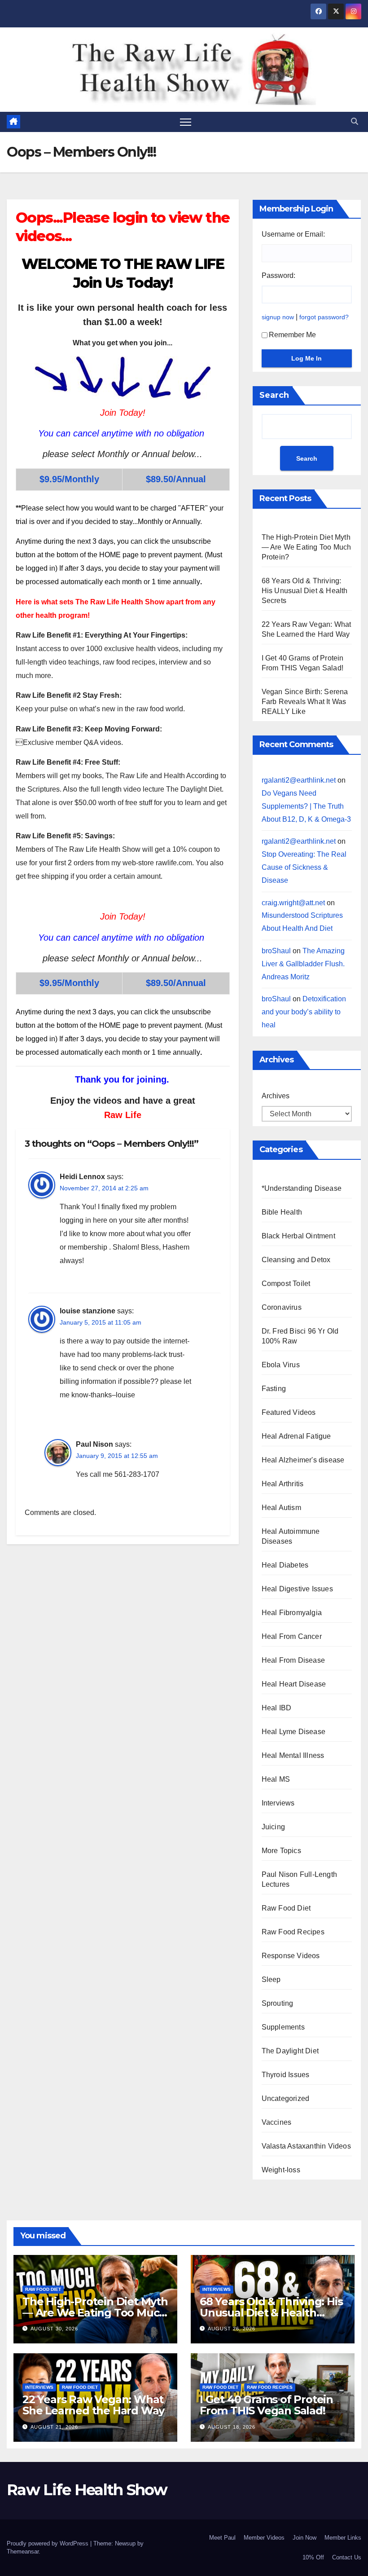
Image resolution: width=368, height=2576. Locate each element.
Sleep (271, 1979)
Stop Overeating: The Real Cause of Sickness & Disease (304, 867)
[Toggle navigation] (186, 122)
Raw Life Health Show (34, 69)
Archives (276, 1096)
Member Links (343, 2538)
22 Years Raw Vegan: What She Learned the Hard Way (93, 2405)
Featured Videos (289, 1412)
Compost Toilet (286, 1284)
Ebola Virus (281, 1365)
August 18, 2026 (232, 2427)
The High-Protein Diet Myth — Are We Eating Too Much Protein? (307, 547)
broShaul (276, 951)
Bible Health (282, 1212)
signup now (278, 317)
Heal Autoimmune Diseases (291, 1536)
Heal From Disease (293, 1660)
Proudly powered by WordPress (48, 2543)
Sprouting (278, 2003)
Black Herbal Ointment (298, 1236)
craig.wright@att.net (293, 903)
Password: (278, 275)
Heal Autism (281, 1508)
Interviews (278, 1803)
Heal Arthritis (283, 1484)
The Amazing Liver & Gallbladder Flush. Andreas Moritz (303, 964)
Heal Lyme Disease (294, 1732)
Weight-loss (281, 2170)
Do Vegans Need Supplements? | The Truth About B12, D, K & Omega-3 (306, 806)
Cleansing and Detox (296, 1260)
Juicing (273, 1827)
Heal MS (276, 1779)
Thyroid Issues (286, 2075)
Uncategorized (286, 2098)
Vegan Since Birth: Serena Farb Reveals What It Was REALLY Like (305, 702)
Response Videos (291, 1956)
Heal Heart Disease (294, 1684)
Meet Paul (222, 2538)
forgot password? (324, 317)
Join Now (304, 2538)
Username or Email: (293, 234)
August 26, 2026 (232, 2329)
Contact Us (347, 2557)
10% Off (313, 2557)
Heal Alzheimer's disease (303, 1460)
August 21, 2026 (54, 2427)
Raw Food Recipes (293, 1932)
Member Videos (264, 2538)
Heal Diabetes (285, 1565)
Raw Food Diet (286, 1908)
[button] (355, 121)
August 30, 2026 (54, 2329)
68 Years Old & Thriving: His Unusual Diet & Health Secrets (305, 591)
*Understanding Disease (302, 1188)
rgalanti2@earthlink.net (299, 780)
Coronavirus (282, 1307)
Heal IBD (277, 1708)
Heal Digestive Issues (297, 1589)
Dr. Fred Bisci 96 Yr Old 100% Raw (300, 1336)
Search (274, 395)
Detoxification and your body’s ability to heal (304, 1012)
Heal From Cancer (292, 1636)
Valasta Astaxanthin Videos (306, 2146)
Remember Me (292, 335)
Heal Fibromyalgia (292, 1613)
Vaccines (277, 2122)
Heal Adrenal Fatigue (296, 1436)
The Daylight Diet (290, 2051)
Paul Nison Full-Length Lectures (299, 1879)
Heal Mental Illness (293, 1755)
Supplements (283, 2027)
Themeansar (23, 2552)
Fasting (274, 1389)
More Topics (281, 1851)
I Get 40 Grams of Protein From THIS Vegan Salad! (266, 2405)
